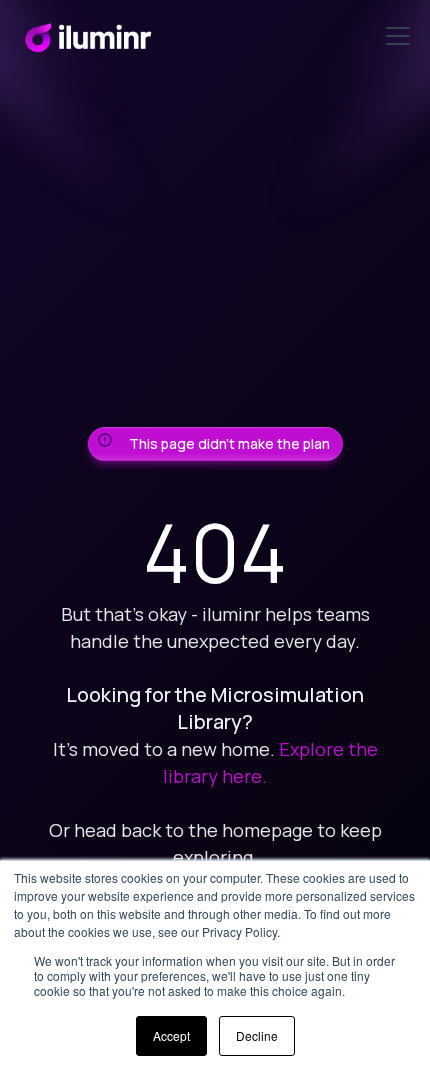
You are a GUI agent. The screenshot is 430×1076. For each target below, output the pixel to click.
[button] (394, 36)
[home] (87, 36)
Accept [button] (171, 1035)
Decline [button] (257, 1035)
